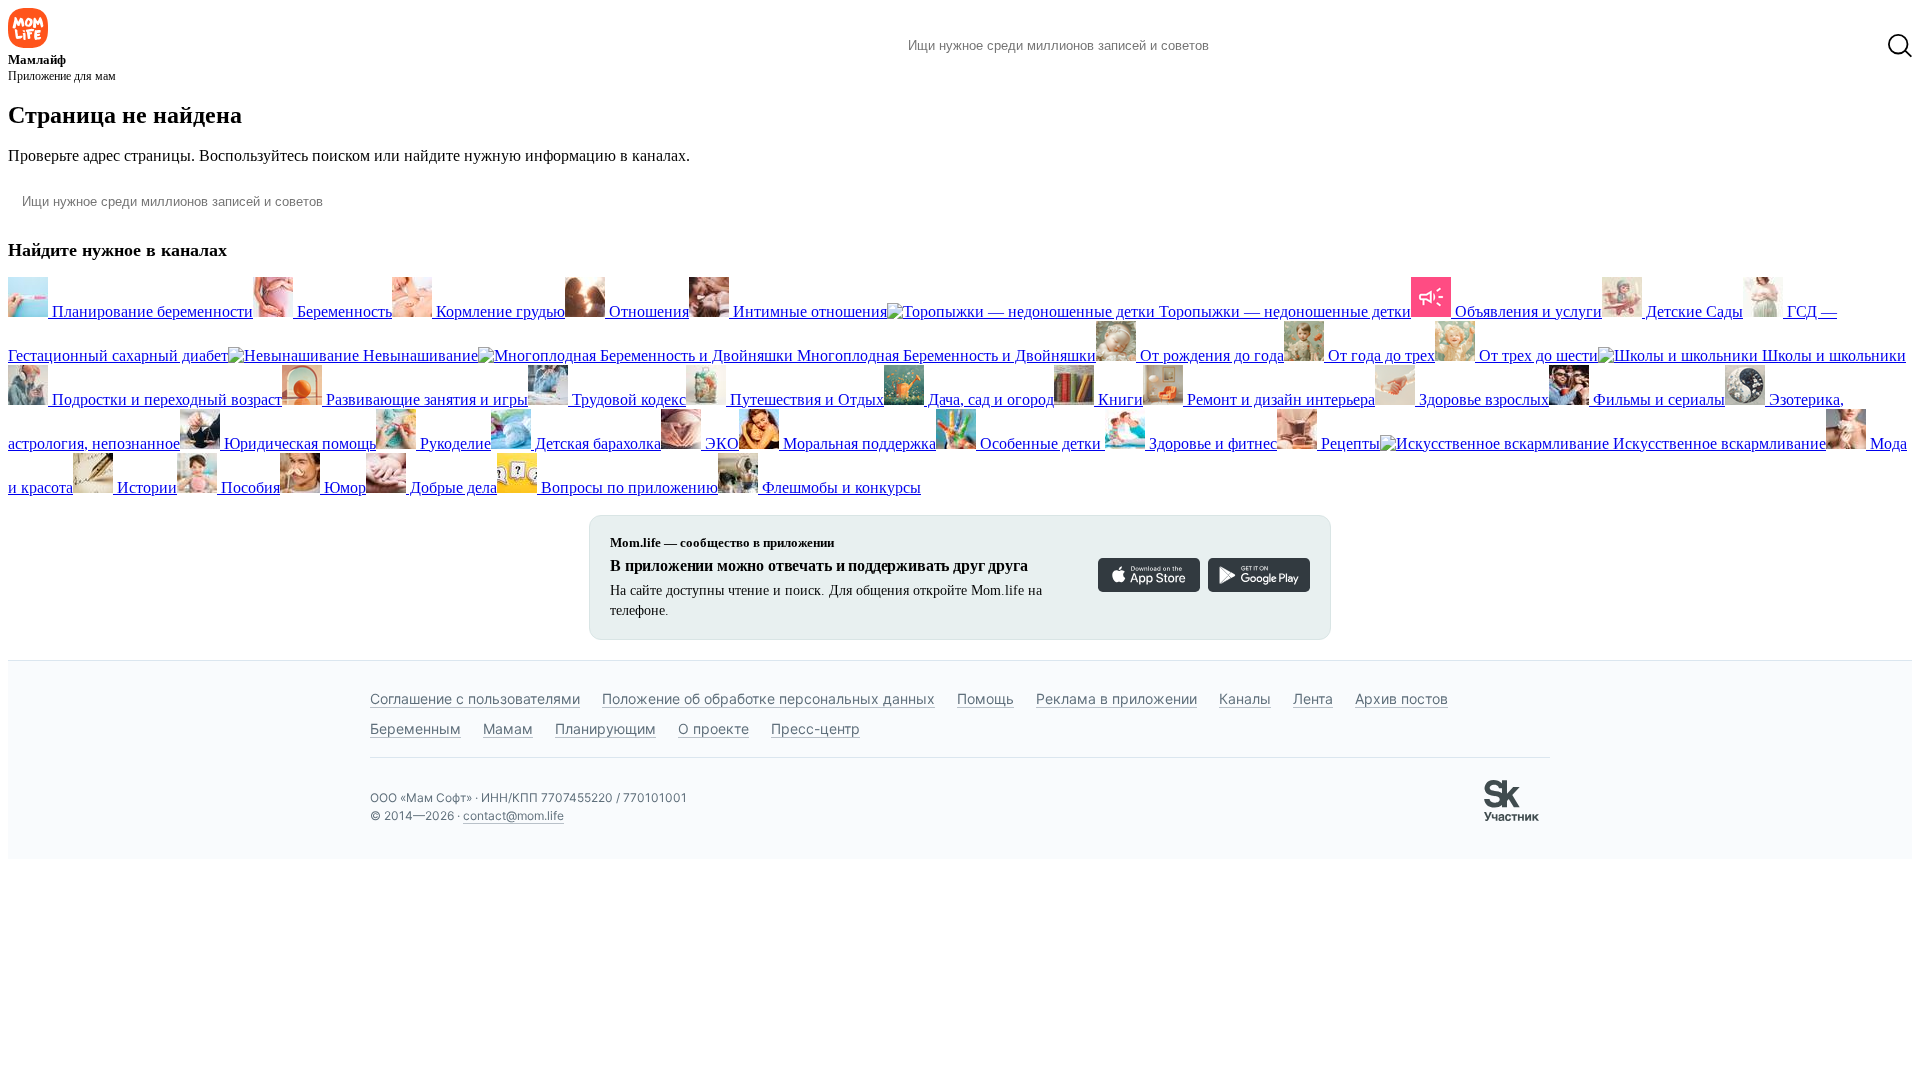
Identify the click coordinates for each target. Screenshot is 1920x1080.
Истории (145, 487)
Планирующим (605, 728)
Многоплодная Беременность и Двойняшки (944, 355)
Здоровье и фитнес (1211, 443)
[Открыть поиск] (1900, 46)
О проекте (713, 728)
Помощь (985, 698)
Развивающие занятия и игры (425, 399)
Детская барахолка (596, 443)
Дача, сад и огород (989, 399)
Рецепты (1348, 443)
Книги (1118, 399)
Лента (1313, 698)
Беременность (342, 311)
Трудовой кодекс (627, 399)
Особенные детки (1040, 443)
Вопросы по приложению (627, 487)
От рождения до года (1210, 355)
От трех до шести (1536, 355)
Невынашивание (418, 355)
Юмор (343, 487)
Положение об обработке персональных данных (768, 698)
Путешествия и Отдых (805, 399)
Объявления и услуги (1526, 311)
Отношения (647, 311)
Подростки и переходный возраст (165, 399)
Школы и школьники (1832, 355)
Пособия (248, 487)
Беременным (415, 728)
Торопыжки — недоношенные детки (1283, 311)
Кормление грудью (498, 311)
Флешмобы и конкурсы (839, 487)
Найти (1254, 46)
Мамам (508, 728)
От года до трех (1379, 355)
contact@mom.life (513, 815)
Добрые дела (451, 487)
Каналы (1245, 698)
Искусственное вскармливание (1717, 443)
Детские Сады (1692, 311)
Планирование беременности (150, 311)
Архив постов (1401, 698)
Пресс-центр (815, 728)
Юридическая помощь (298, 443)
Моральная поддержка (857, 443)
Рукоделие (453, 443)
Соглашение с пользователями (475, 698)
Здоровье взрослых (1482, 399)
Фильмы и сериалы (1657, 399)
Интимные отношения (808, 311)
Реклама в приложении (1116, 698)
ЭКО (720, 443)
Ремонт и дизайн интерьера (1279, 399)
